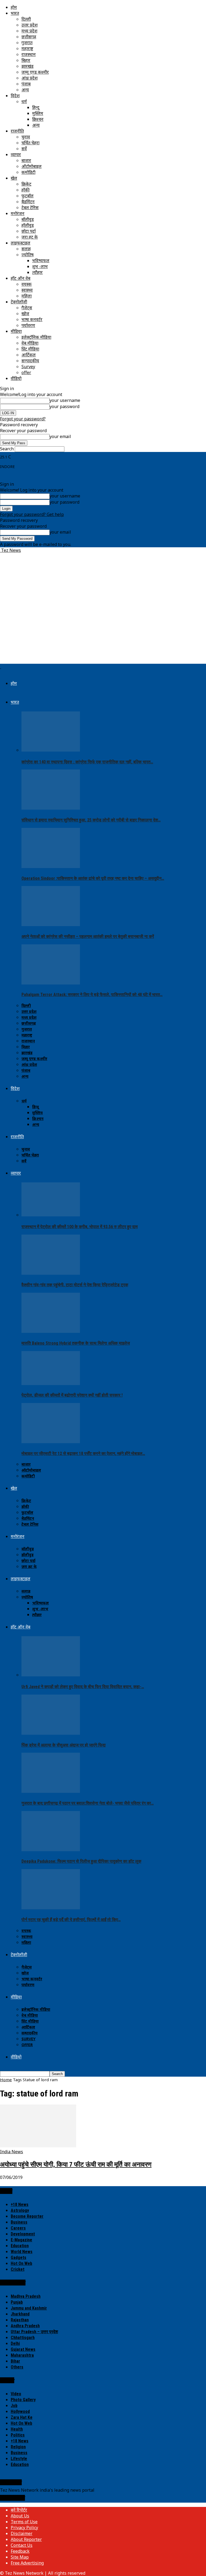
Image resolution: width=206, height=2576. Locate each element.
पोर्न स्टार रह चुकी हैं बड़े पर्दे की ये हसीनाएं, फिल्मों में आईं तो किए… (71, 1920)
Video (16, 2394)
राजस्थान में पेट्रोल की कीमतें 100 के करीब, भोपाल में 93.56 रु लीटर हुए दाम (80, 1227)
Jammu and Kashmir (29, 2308)
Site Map (20, 2557)
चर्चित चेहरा (30, 143)
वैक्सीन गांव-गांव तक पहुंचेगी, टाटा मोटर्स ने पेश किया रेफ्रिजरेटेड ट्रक (75, 1285)
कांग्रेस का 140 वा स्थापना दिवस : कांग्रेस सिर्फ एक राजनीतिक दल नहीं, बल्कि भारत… (87, 762)
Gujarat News (23, 2349)
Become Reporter (27, 2216)
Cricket (18, 2269)
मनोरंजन (18, 213)
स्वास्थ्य (27, 290)
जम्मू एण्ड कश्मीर (35, 72)
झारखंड (27, 66)
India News (12, 2152)
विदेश (15, 96)
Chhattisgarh (23, 2338)
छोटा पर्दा (29, 231)
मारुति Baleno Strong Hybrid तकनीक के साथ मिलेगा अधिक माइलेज (76, 1343)
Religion (18, 2447)
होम (14, 7)
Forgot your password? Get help (32, 514)
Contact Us (22, 2545)
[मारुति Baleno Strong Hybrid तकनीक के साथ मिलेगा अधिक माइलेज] (51, 1331)
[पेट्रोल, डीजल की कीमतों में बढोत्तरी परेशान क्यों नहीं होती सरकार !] (51, 1383)
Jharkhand (20, 2314)
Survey (28, 367)
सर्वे (24, 149)
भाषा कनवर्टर (32, 319)
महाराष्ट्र (27, 48)
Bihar (15, 2361)
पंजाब (26, 84)
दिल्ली (26, 19)
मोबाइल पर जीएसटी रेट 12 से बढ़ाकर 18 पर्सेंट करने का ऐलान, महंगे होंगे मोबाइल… (83, 1453)
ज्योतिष (27, 255)
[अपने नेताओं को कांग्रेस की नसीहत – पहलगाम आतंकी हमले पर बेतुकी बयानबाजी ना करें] (51, 925)
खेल (14, 178)
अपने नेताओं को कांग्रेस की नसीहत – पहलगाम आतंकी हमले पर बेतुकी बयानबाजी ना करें (88, 936)
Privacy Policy (24, 2528)
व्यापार (16, 154)
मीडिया (16, 331)
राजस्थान (29, 54)
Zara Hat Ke (22, 2417)
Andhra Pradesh (25, 2326)
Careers (18, 2228)
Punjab (17, 2302)
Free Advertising (27, 2563)
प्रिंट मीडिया (30, 349)
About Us (20, 2516)
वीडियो (16, 378)
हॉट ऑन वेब (21, 278)
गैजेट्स (27, 308)
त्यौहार (37, 272)
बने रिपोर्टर (19, 2510)
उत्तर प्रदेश (30, 25)
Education (20, 2246)
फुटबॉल (27, 196)
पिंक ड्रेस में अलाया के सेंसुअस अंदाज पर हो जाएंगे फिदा (64, 1745)
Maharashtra (22, 2355)
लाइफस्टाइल (21, 243)
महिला (27, 296)
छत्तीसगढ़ (29, 37)
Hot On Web (21, 2263)
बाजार (26, 160)
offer (26, 372)
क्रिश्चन (38, 119)
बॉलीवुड (28, 219)
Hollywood (20, 2411)
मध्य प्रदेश (29, 31)
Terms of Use (24, 2522)
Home (6, 2080)
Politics (18, 2435)
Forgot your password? (23, 419)
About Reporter (26, 2539)
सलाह (26, 249)
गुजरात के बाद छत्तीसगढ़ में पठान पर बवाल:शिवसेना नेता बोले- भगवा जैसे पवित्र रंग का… (88, 1803)
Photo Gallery (23, 2400)
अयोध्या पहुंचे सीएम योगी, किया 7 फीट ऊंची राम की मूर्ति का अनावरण (76, 2164)
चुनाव (26, 137)
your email (60, 436)
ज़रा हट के (30, 237)
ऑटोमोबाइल (32, 166)
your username (65, 400)
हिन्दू (36, 107)
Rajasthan (20, 2320)
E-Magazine (21, 2240)
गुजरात (27, 43)
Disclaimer (22, 2533)
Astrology (20, 2210)
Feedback (20, 2551)
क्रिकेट (26, 184)
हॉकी (25, 190)
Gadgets (19, 2258)
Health (17, 2429)
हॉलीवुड (28, 225)
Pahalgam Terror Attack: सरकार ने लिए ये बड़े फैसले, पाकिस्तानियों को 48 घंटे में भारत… (92, 995)
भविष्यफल (41, 261)
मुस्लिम (38, 113)
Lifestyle (19, 2459)
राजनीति (17, 131)
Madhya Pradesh (26, 2296)
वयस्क (27, 284)
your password (65, 406)
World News (22, 2252)
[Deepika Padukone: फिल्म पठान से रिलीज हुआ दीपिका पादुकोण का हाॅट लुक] (51, 1850)
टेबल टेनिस (30, 208)
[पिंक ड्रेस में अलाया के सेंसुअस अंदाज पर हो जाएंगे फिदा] (51, 1733)
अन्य (25, 90)
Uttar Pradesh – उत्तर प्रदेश (34, 2332)
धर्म (24, 101)
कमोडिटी (28, 172)
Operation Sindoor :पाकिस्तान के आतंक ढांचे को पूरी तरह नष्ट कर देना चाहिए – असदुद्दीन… (93, 878)
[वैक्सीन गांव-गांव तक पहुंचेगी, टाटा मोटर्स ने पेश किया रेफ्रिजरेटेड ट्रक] (51, 1273)
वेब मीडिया (30, 343)
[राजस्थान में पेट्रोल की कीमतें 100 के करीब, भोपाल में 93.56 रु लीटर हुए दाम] (51, 1215)
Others (17, 2367)
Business (19, 2222)
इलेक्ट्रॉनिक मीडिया (36, 337)
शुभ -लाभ (40, 266)
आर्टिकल (29, 355)
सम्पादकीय (30, 361)
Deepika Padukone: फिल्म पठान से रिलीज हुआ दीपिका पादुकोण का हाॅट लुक (81, 1861)
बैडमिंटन (28, 202)
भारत (15, 13)
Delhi (15, 2343)
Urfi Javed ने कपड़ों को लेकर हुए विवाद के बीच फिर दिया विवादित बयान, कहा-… (83, 1687)
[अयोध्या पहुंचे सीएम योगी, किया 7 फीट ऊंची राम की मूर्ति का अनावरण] (38, 2146)
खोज (25, 314)
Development (23, 2234)
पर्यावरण (28, 325)
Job (14, 2406)
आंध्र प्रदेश (30, 78)
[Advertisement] (103, 569)
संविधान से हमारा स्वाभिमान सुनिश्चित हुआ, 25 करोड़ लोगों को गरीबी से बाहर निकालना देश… (91, 820)
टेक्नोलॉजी (19, 302)
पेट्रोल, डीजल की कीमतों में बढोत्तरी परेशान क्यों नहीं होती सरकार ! (72, 1395)
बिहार (26, 60)
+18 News (20, 2205)
